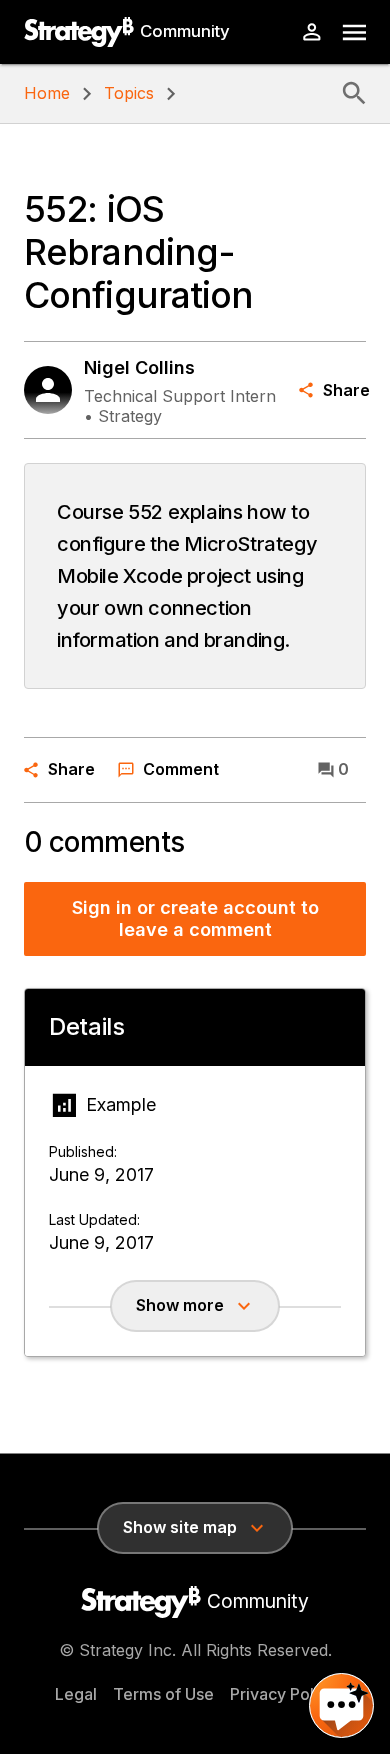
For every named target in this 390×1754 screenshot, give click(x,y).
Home (47, 93)
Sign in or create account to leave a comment (195, 918)
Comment (181, 769)
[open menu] (354, 32)
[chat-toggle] (341, 1705)
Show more (180, 1305)
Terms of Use (163, 1694)
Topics (129, 93)
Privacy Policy (283, 1694)
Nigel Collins (139, 367)
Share (344, 390)
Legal (76, 1694)
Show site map (180, 1527)
